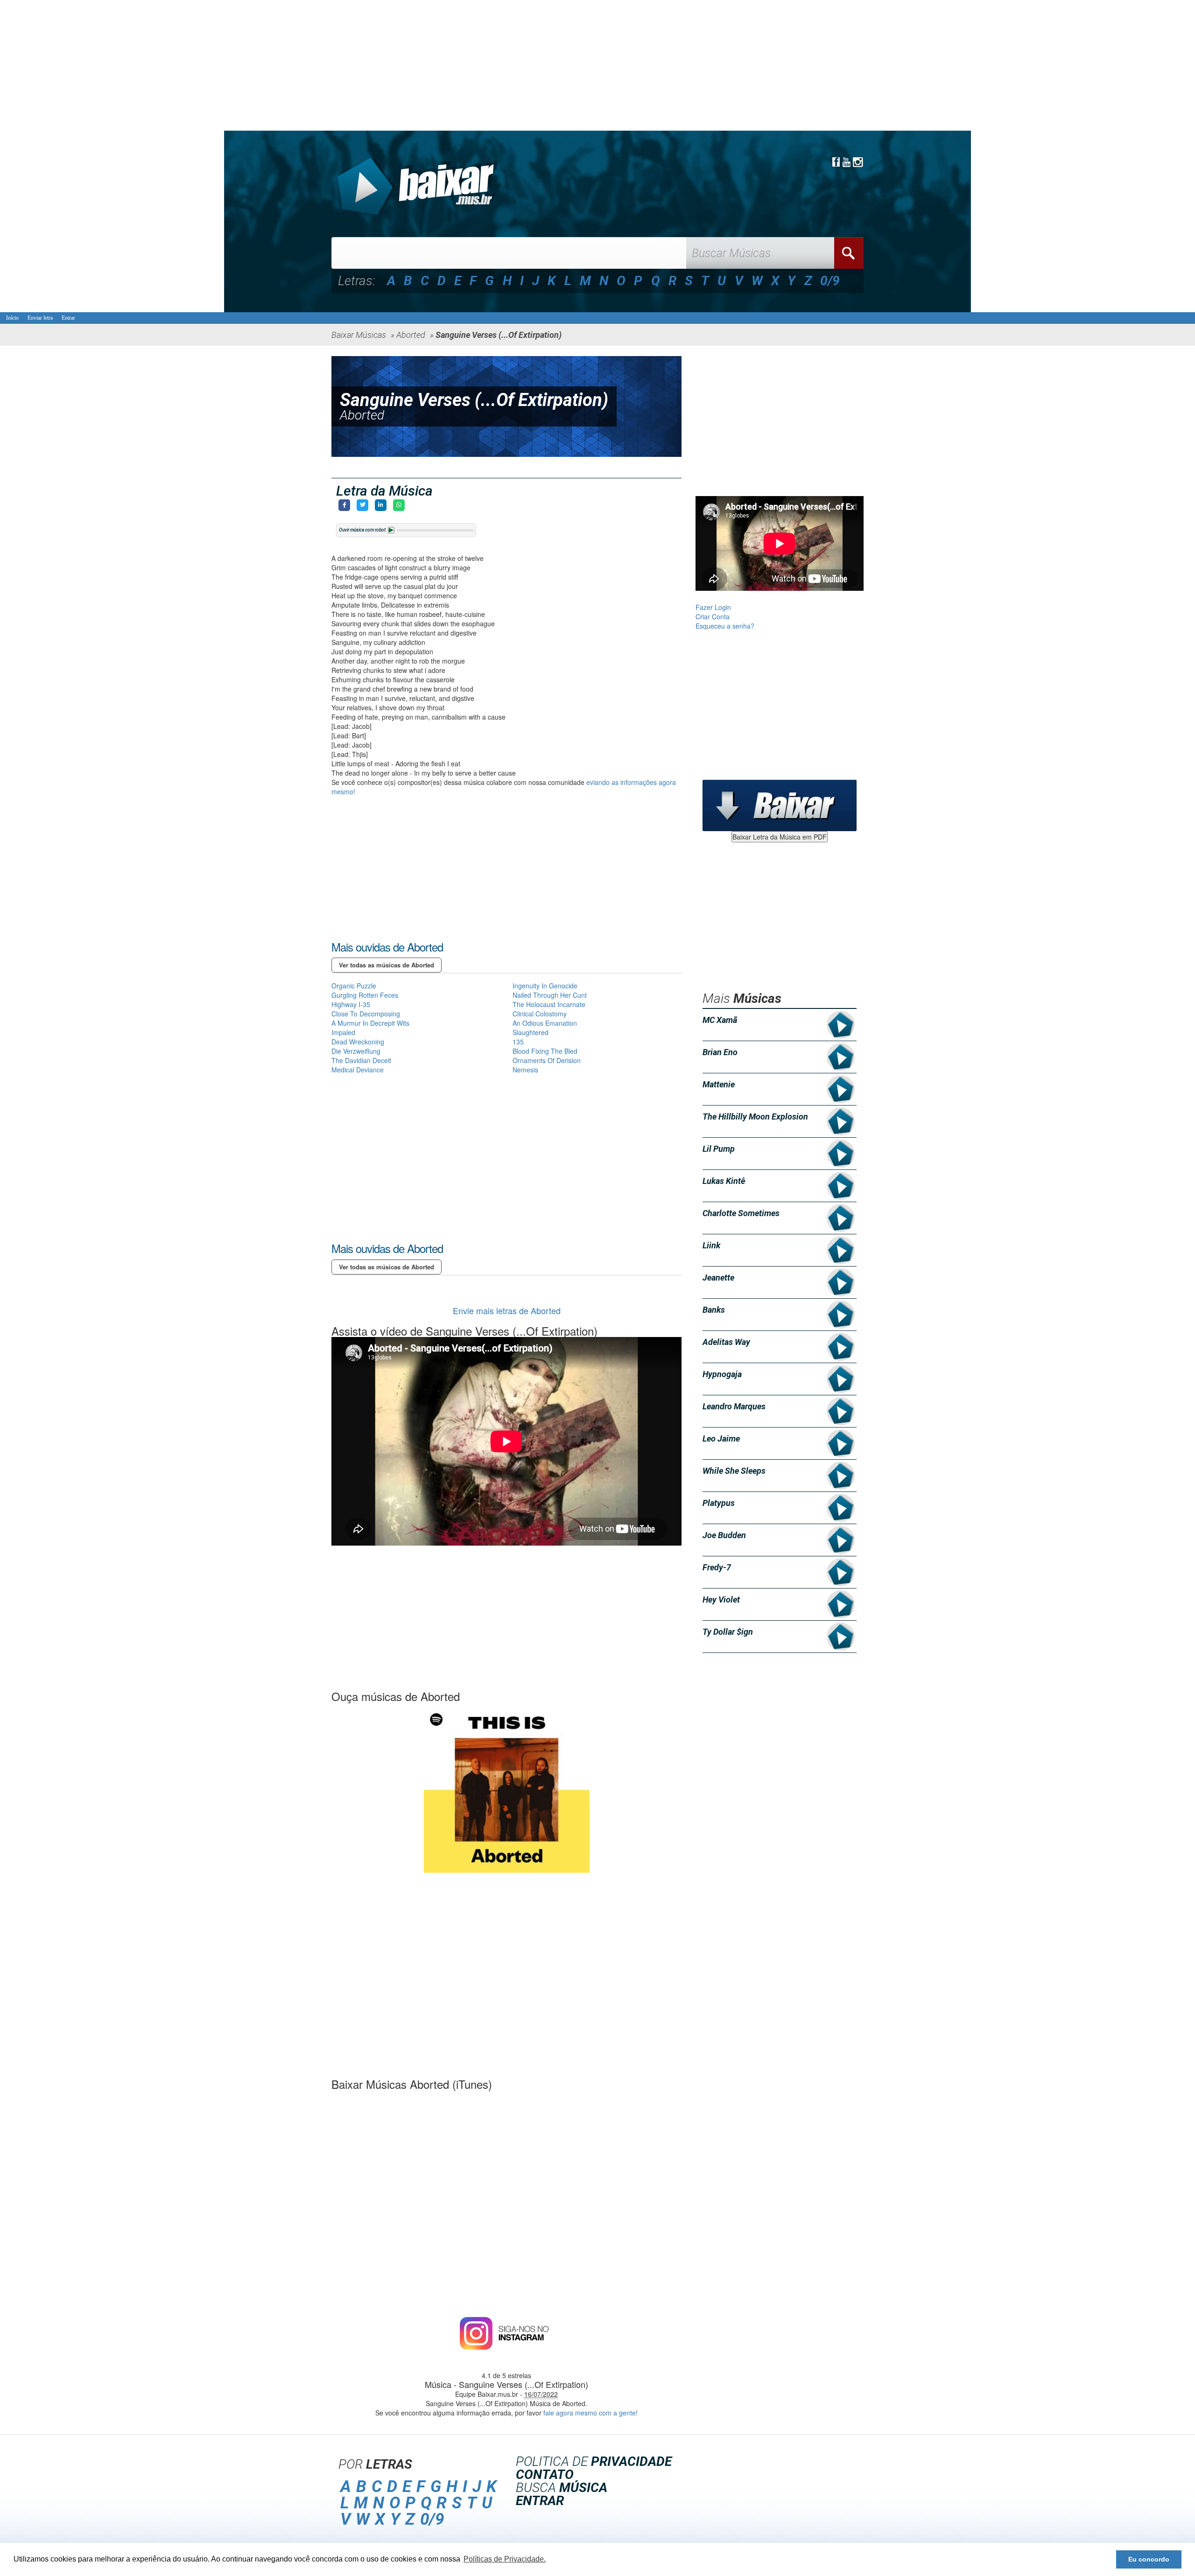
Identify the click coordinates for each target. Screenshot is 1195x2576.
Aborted (362, 415)
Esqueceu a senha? (725, 626)
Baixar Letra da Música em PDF (780, 837)
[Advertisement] (280, 65)
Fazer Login (713, 607)
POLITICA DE (594, 2461)
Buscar (849, 253)
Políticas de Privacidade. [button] (505, 2559)
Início (12, 318)
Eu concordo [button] (1149, 2559)
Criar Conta (713, 616)
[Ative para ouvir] (391, 530)
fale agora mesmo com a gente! (590, 2413)
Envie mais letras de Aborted (507, 1310)
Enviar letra (40, 318)
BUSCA (562, 2488)
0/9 (830, 281)
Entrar (68, 318)
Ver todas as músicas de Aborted (387, 965)
